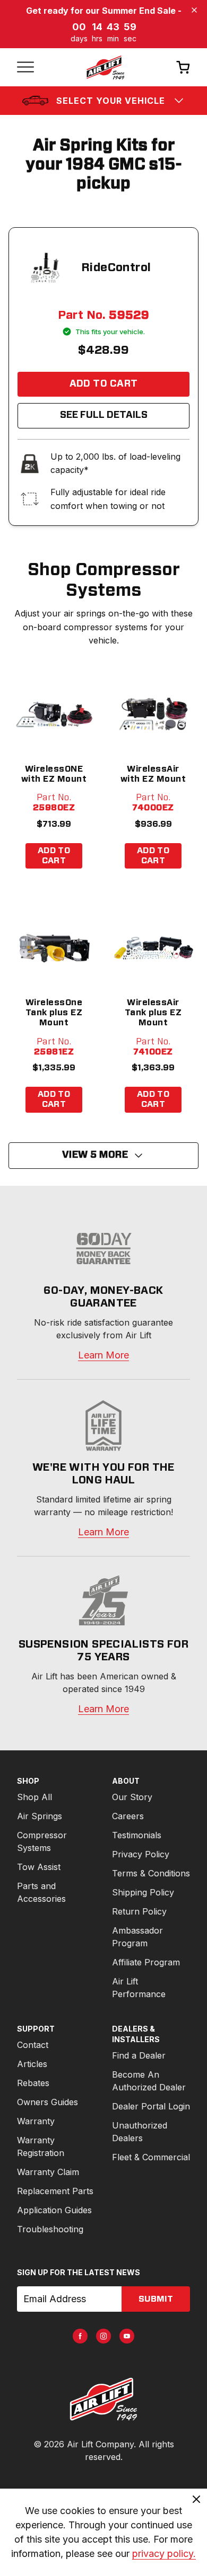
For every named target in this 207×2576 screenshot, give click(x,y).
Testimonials (137, 1835)
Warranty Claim (48, 2172)
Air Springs (40, 1816)
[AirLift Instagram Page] (103, 2336)
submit (156, 2299)
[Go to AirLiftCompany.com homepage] (103, 2399)
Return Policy (139, 1911)
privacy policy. (164, 2553)
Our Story (132, 1797)
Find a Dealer (139, 2055)
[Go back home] (105, 67)
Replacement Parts (55, 2191)
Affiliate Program (146, 1962)
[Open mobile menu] (25, 67)
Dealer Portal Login (151, 2106)
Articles (32, 2064)
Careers (128, 1816)
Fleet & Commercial (151, 2157)
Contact (33, 2045)
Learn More (103, 1355)
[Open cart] (183, 67)
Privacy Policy (141, 1854)
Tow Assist (39, 1867)
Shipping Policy (143, 1892)
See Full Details (104, 415)
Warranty (36, 2121)
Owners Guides (48, 2102)
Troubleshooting (50, 2229)
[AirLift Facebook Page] (80, 2336)
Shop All (34, 1797)
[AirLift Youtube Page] (127, 2336)
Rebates (33, 2083)
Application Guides (54, 2210)
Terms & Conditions (151, 1873)
